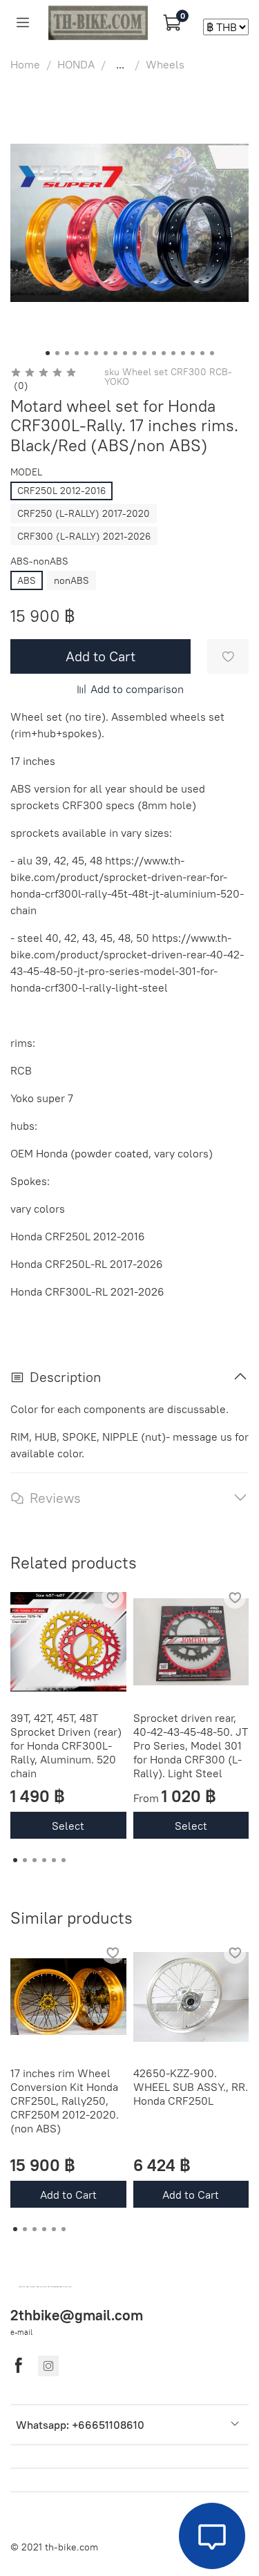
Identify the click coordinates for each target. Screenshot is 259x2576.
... (120, 64)
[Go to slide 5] (86, 353)
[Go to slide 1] (48, 353)
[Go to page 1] (15, 1860)
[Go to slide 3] (67, 353)
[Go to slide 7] (106, 353)
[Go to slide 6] (96, 353)
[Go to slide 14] (173, 353)
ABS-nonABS (39, 561)
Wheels (165, 64)
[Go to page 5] (54, 1860)
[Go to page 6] (64, 1860)
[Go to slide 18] (212, 353)
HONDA (76, 64)
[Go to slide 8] (115, 353)
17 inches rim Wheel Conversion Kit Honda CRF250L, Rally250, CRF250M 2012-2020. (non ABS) (65, 2100)
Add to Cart (68, 2194)
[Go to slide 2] (57, 353)
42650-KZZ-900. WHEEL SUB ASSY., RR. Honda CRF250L (191, 2086)
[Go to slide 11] (144, 353)
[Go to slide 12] (154, 353)
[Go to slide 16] (193, 353)
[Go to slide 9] (125, 353)
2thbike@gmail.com (77, 2315)
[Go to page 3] (35, 1860)
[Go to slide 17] (202, 353)
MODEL (26, 472)
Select (68, 1825)
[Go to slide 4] (77, 353)
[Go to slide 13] (164, 353)
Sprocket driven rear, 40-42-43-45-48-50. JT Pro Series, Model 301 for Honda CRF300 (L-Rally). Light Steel (191, 1745)
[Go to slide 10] (135, 353)
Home (25, 64)
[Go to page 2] (25, 1860)
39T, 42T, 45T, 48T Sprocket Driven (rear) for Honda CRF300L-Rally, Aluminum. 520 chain (66, 1745)
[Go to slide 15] (183, 353)
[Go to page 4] (44, 1860)
